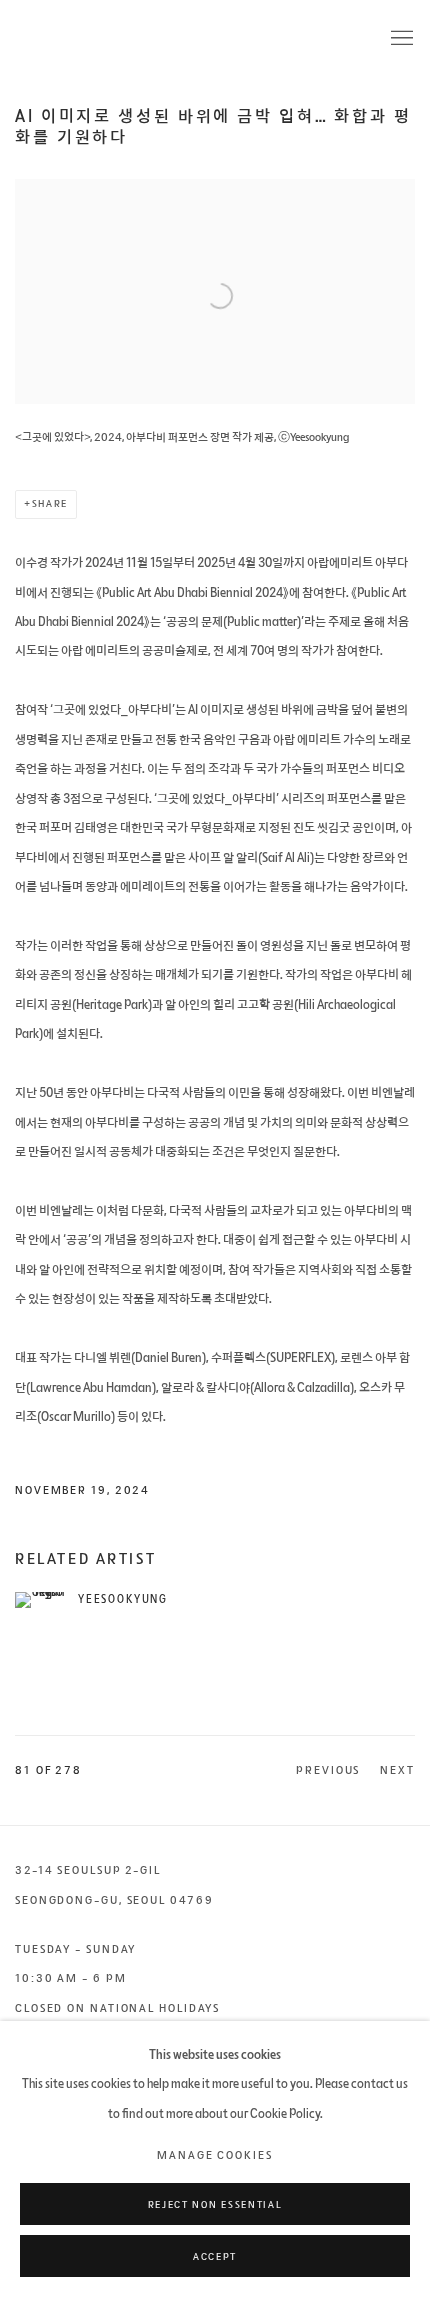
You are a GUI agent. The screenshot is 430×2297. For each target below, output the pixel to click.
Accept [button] (215, 2257)
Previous (328, 1770)
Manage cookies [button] (215, 2156)
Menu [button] (400, 39)
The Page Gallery (95, 38)
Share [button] (50, 504)
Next (397, 1770)
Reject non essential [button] (215, 2205)
